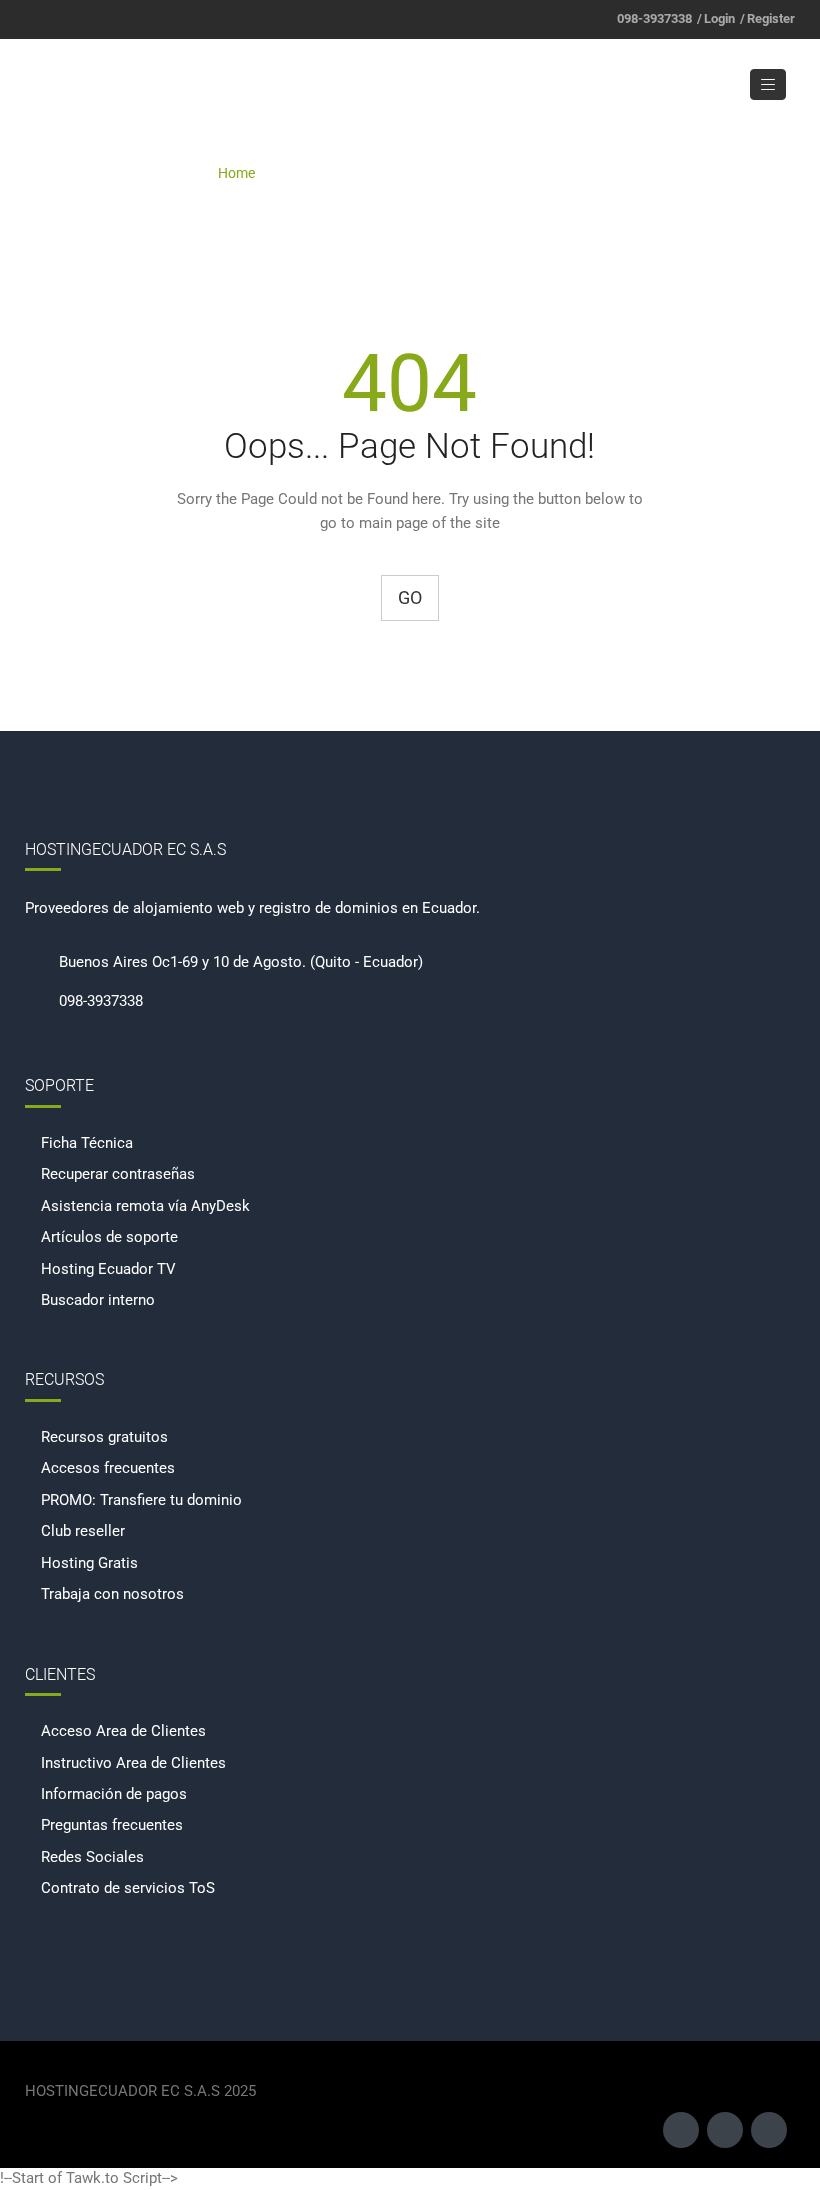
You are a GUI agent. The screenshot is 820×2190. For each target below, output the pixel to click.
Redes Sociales (92, 1857)
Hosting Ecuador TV (108, 1269)
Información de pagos (114, 1794)
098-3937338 (654, 18)
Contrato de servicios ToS (128, 1888)
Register (771, 18)
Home (236, 173)
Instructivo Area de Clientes (133, 1763)
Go (410, 597)
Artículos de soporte (109, 1237)
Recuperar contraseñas (118, 1174)
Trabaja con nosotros (112, 1594)
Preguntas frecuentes (112, 1825)
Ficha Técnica (87, 1143)
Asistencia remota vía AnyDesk (145, 1206)
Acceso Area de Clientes (123, 1731)
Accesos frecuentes (108, 1468)
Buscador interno (98, 1300)
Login (719, 18)
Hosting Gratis (89, 1563)
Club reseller (83, 1531)
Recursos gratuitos (104, 1437)
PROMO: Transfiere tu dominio (141, 1500)
